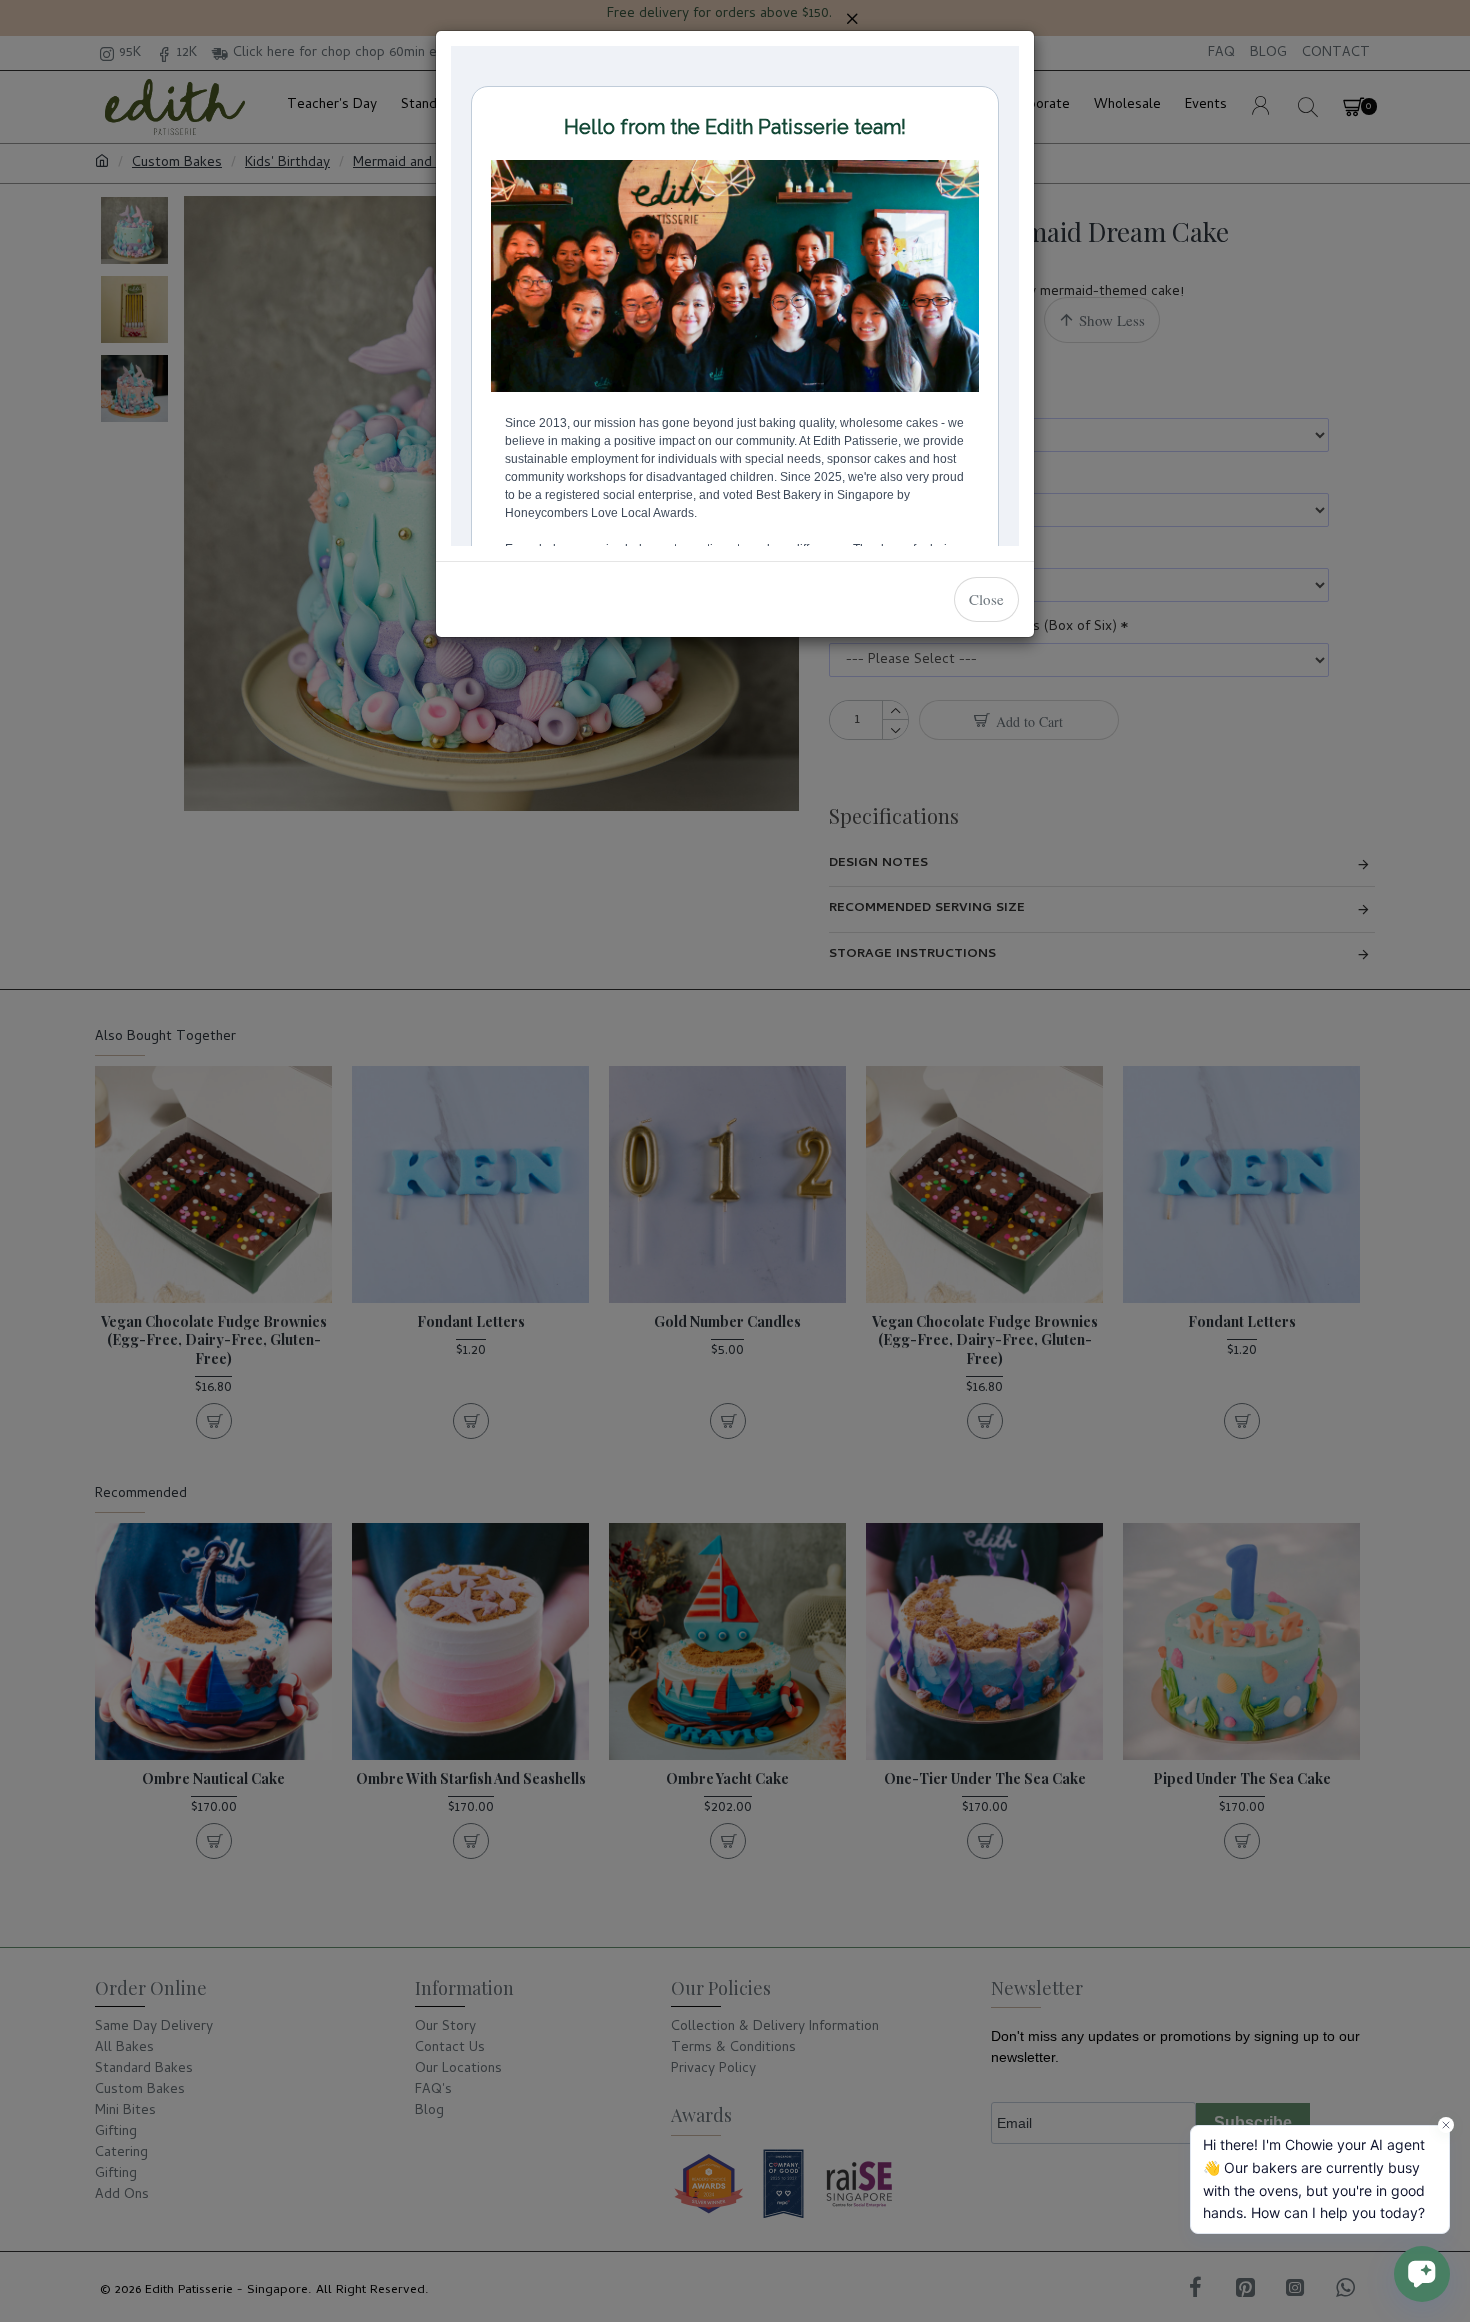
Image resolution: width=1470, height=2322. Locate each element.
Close (986, 599)
